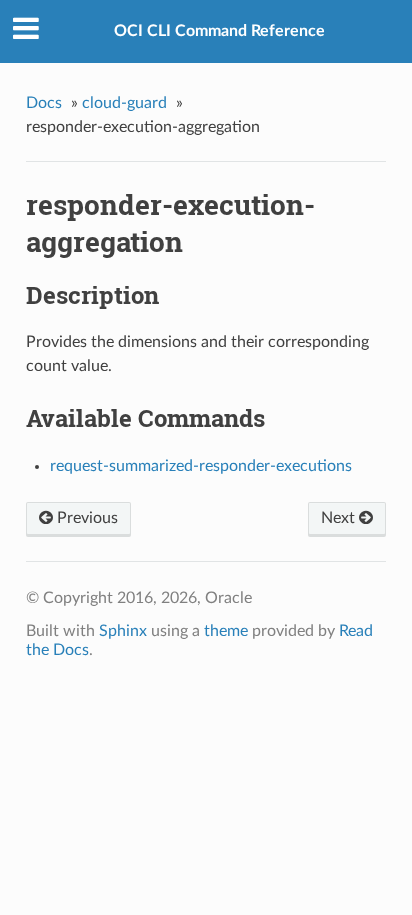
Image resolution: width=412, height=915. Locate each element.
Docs (44, 103)
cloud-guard (124, 103)
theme (226, 631)
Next (340, 518)
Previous (85, 518)
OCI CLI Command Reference (219, 31)
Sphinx (123, 631)
